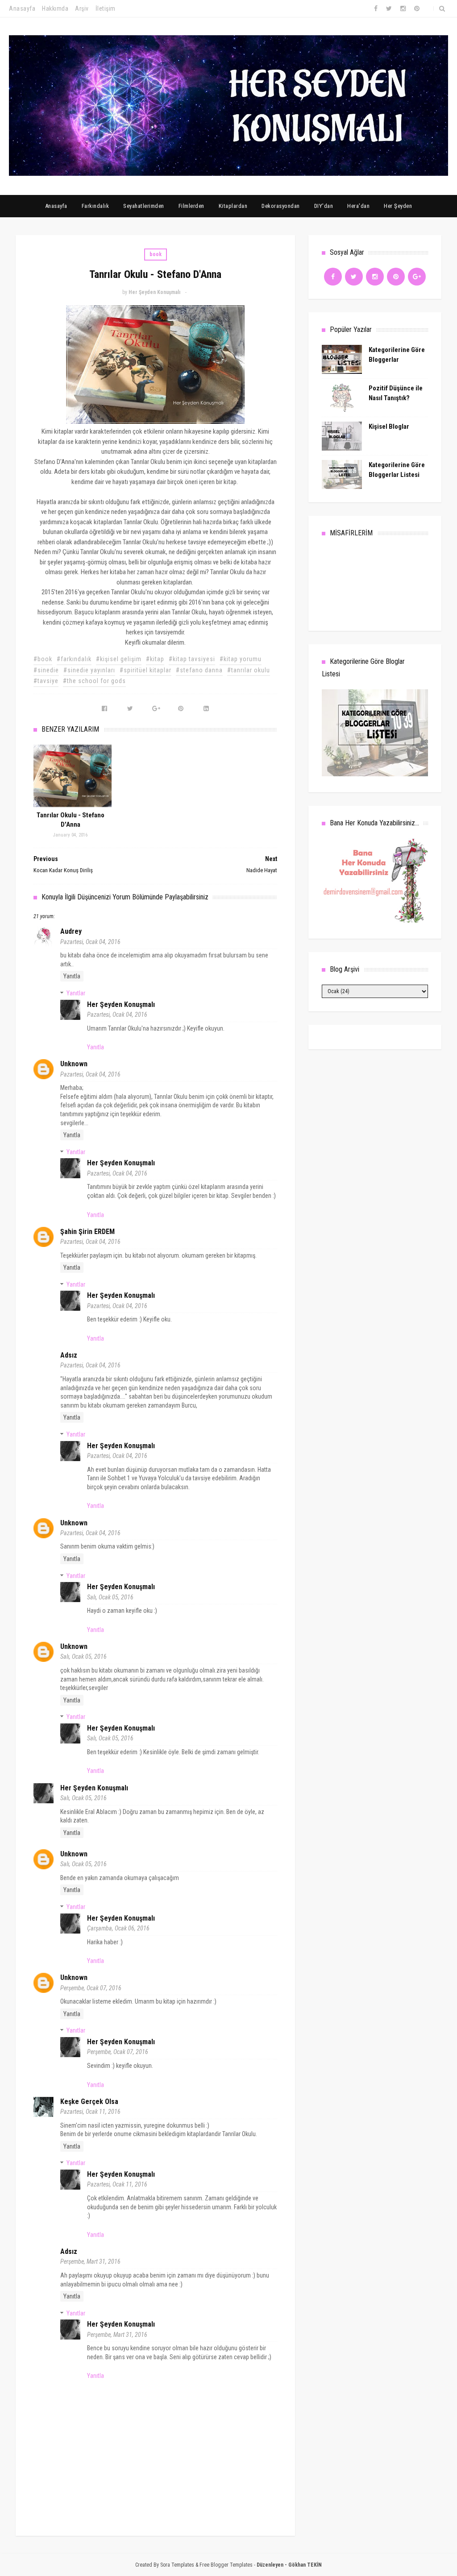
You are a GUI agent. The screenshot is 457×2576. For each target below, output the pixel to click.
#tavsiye (46, 681)
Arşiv (82, 8)
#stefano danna (199, 670)
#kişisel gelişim (119, 659)
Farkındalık (96, 206)
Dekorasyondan (281, 206)
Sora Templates (177, 2565)
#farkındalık (74, 659)
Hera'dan (358, 206)
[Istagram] (375, 277)
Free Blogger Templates (226, 2565)
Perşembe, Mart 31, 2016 (90, 2261)
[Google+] (417, 277)
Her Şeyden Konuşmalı (121, 1004)
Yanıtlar (76, 993)
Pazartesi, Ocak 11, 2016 (90, 2112)
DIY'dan (324, 206)
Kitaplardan (233, 206)
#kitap (155, 659)
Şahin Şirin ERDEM (87, 1232)
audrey (71, 931)
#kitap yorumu (241, 659)
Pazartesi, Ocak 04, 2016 (90, 942)
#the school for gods (94, 681)
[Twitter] (354, 277)
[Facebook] (333, 277)
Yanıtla (72, 976)
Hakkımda (55, 8)
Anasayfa (22, 8)
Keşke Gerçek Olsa (89, 2102)
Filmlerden (191, 206)
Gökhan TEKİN (305, 2565)
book (156, 254)
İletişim (106, 8)
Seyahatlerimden (144, 206)
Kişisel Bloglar (389, 427)
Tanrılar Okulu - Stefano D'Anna (71, 820)
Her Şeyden (398, 206)
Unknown (74, 1064)
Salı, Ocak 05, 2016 (110, 1597)
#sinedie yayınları (89, 670)
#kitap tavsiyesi (192, 659)
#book (43, 659)
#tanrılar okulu (249, 670)
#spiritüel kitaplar (145, 670)
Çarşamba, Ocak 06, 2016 (118, 1928)
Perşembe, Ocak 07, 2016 (91, 1988)
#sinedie (46, 670)
